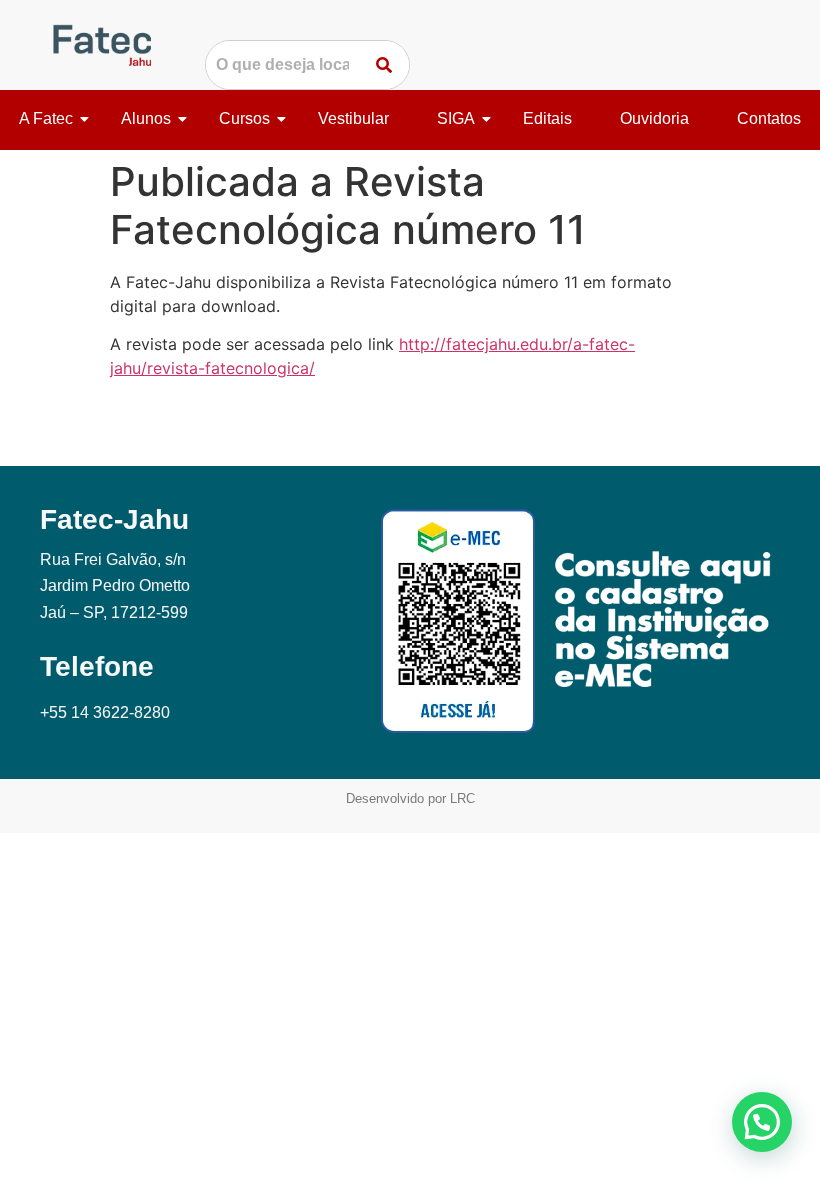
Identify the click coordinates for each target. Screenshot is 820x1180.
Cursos (244, 118)
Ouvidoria (654, 118)
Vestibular (353, 118)
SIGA (456, 118)
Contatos (769, 118)
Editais (547, 118)
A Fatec (46, 118)
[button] (762, 1122)
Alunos (146, 118)
